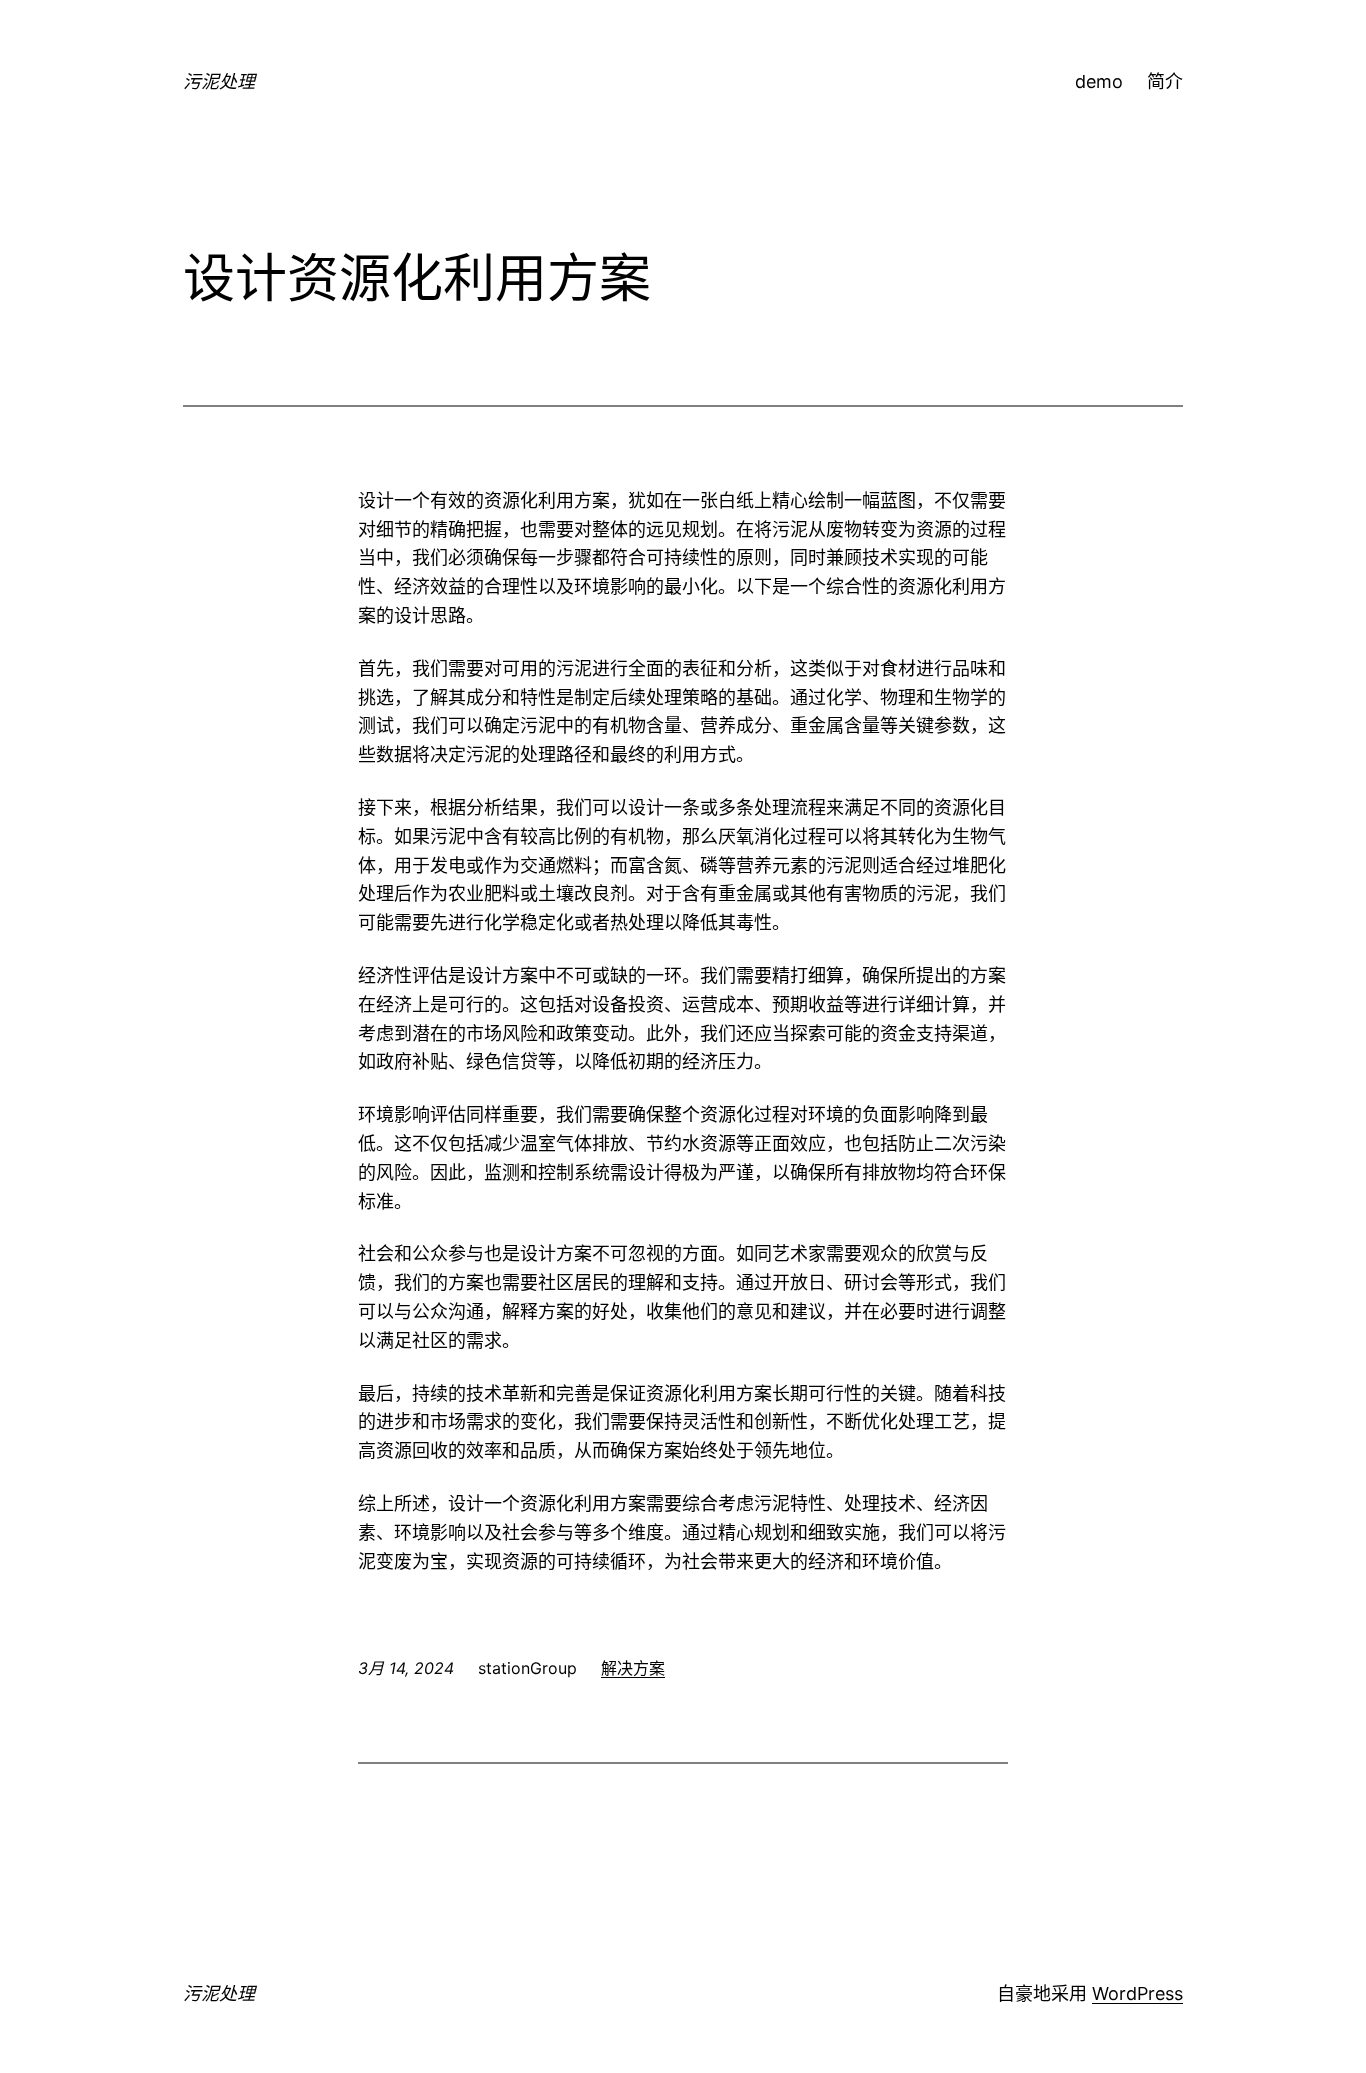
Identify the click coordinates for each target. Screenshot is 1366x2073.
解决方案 (633, 1668)
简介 (1165, 81)
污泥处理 (219, 81)
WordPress (1137, 1993)
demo (1099, 81)
